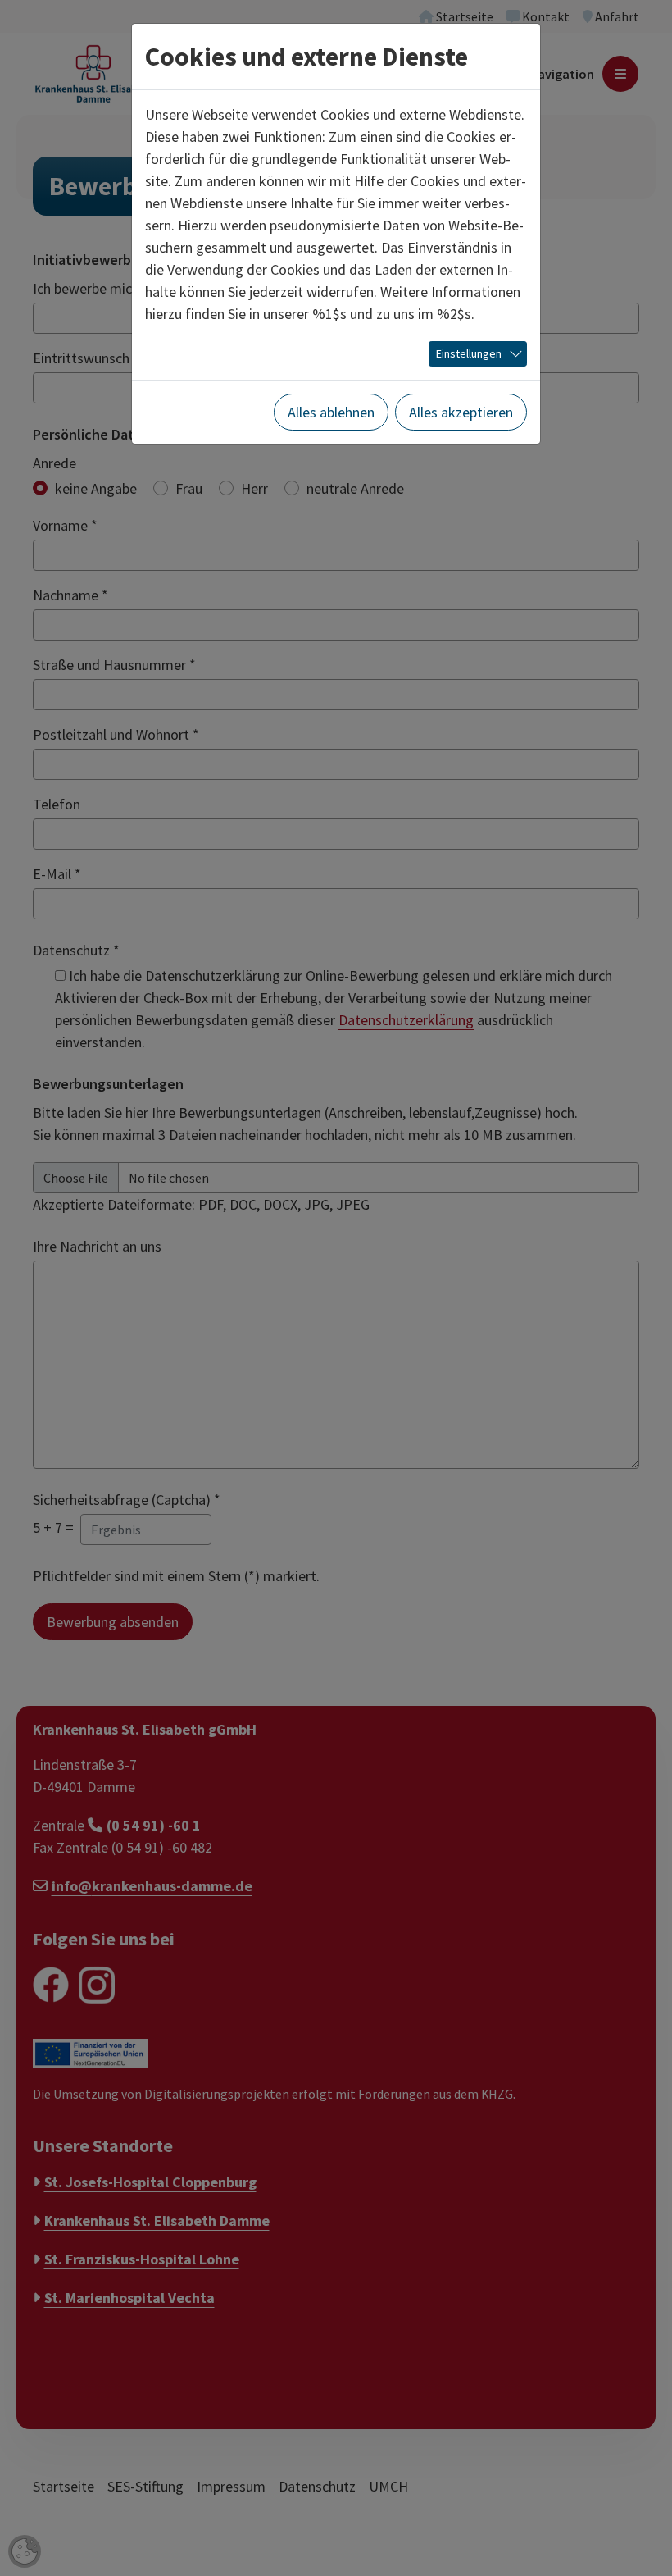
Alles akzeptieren (461, 412)
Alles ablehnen (331, 412)
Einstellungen (469, 353)
